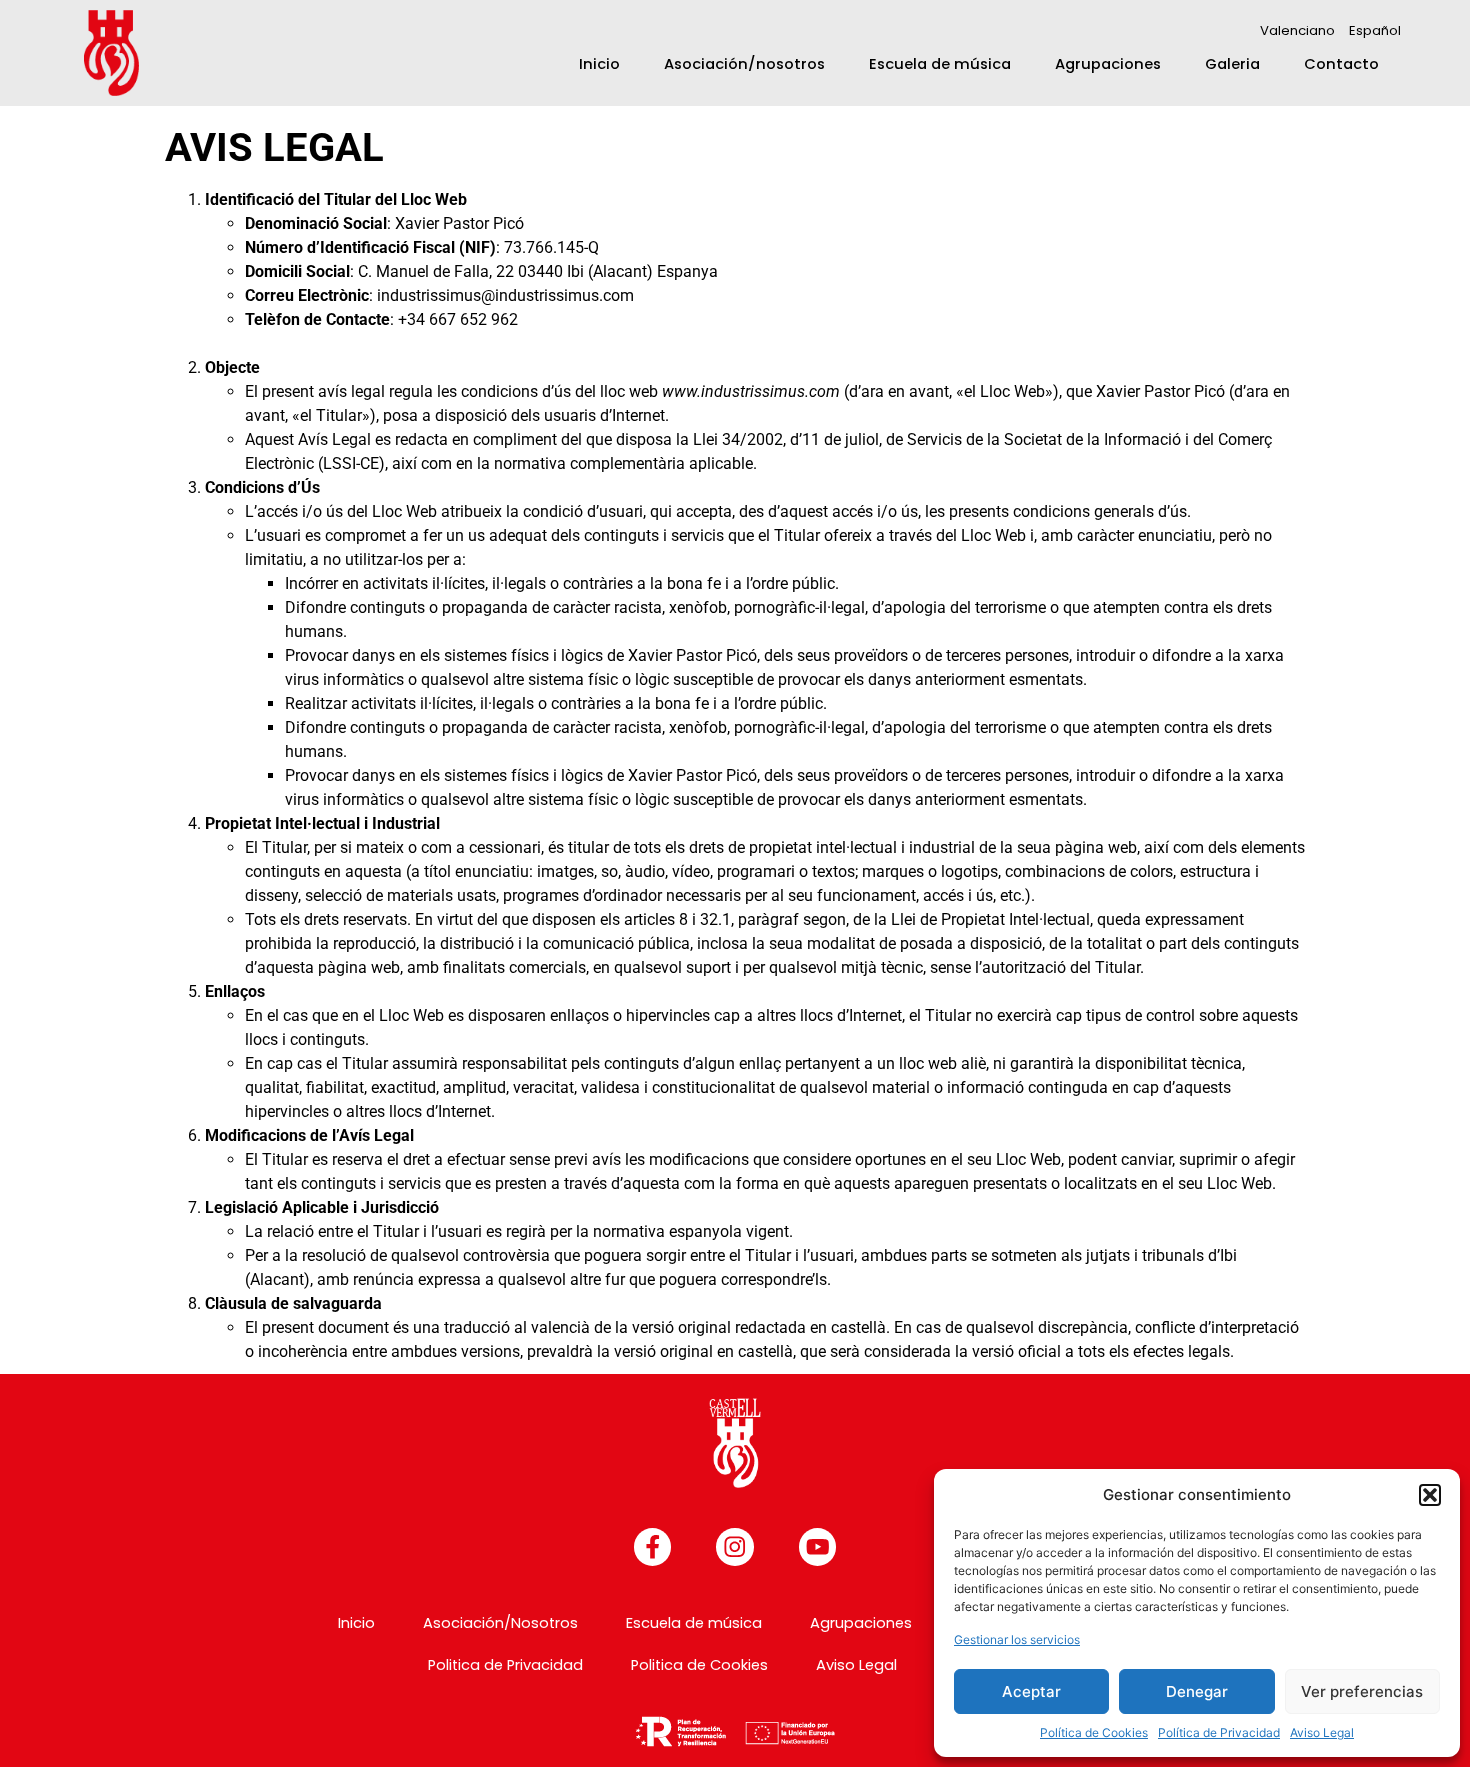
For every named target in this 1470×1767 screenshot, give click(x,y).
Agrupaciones (1108, 64)
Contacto (1341, 64)
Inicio (599, 64)
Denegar (1197, 1691)
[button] (1430, 1495)
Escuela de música (940, 64)
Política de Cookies (1094, 1732)
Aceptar (1031, 1691)
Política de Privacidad (1219, 1732)
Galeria (1232, 64)
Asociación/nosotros (744, 64)
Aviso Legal (1322, 1732)
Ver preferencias (1362, 1691)
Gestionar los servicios (1017, 1639)
